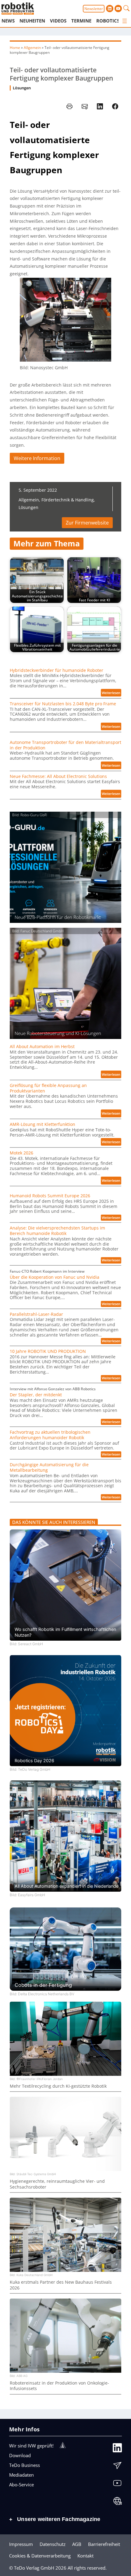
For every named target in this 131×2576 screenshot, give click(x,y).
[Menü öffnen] (125, 21)
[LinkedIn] (117, 2449)
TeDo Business (25, 2465)
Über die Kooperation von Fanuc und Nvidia (55, 1277)
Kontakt (85, 2556)
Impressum (21, 2544)
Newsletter (94, 9)
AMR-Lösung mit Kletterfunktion (42, 1124)
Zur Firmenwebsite (87, 523)
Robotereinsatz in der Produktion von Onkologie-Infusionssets (59, 2386)
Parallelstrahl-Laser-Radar (36, 1314)
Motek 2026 (21, 1153)
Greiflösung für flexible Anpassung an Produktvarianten (48, 1088)
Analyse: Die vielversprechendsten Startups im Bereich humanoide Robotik (57, 1231)
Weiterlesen (112, 693)
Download (20, 2455)
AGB (77, 2544)
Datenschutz (53, 2544)
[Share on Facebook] (115, 106)
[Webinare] (117, 2502)
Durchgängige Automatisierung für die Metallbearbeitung (49, 1467)
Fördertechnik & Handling (68, 500)
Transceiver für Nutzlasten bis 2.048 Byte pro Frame (63, 704)
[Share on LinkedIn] (100, 106)
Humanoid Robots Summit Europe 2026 (50, 1196)
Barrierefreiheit (104, 2544)
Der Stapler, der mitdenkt (36, 1395)
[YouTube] (117, 2485)
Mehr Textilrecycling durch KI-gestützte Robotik (58, 2086)
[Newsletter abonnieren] (117, 2467)
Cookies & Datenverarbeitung (40, 2556)
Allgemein (32, 48)
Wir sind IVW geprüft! (31, 2446)
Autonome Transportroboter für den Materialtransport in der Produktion (65, 745)
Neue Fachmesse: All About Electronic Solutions (58, 776)
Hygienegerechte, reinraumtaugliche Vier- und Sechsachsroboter (57, 2184)
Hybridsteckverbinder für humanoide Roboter (57, 670)
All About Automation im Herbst (42, 1047)
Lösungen (22, 88)
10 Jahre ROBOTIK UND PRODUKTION (48, 1351)
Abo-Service (21, 2485)
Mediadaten (21, 2475)
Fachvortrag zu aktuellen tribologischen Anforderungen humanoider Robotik (50, 1435)
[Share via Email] (85, 106)
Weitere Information (37, 458)
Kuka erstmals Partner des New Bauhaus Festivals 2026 (61, 2285)
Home (15, 48)
